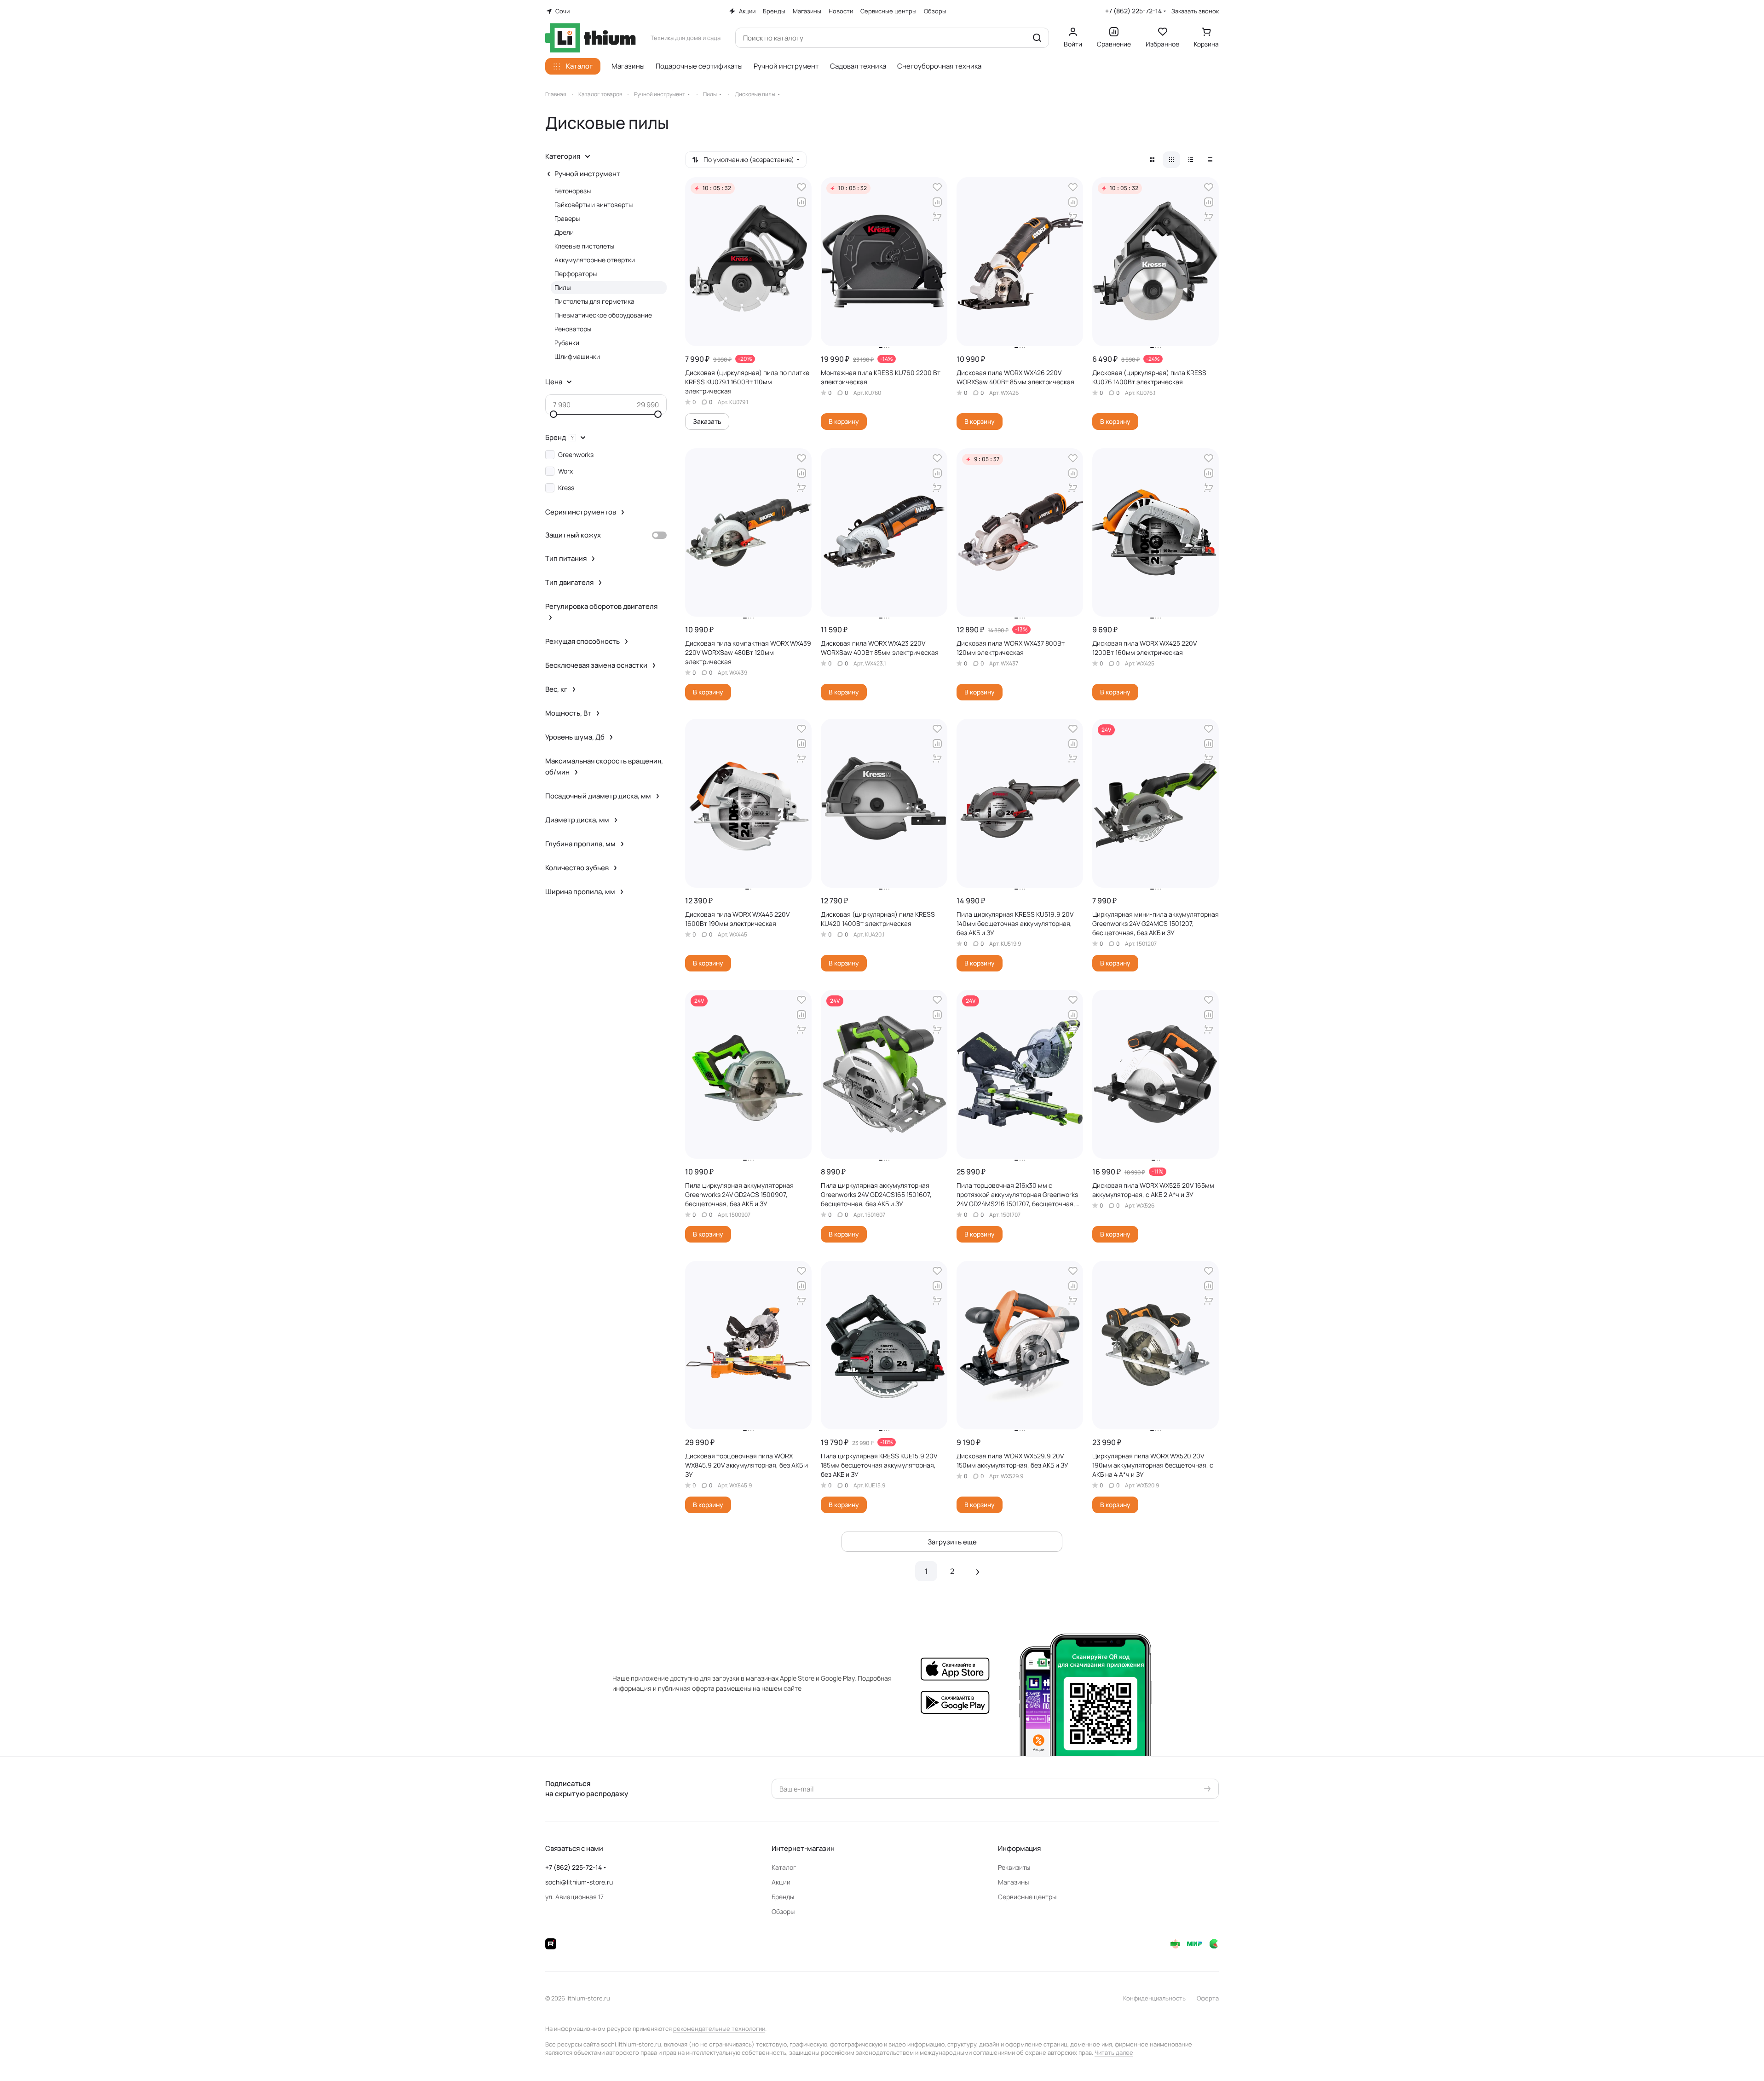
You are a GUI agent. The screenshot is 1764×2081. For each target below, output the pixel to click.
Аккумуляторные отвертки (595, 260)
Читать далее (1114, 2052)
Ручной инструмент (587, 174)
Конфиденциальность (1154, 1998)
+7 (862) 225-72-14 (1133, 11)
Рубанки (567, 343)
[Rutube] (551, 1944)
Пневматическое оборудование (603, 315)
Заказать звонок (1195, 11)
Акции (781, 1882)
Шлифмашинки (577, 356)
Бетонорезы (573, 191)
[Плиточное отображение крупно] (1152, 160)
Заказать (707, 421)
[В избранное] (801, 187)
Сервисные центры (1027, 1897)
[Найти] (1037, 38)
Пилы (563, 287)
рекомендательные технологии (719, 2029)
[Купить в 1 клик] (937, 217)
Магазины (1013, 1882)
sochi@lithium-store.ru (579, 1882)
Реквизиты (1014, 1867)
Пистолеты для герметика (594, 301)
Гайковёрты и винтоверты (594, 205)
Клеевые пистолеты (584, 246)
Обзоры (783, 1911)
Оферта (1208, 1998)
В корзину (844, 421)
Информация (1019, 1848)
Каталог (784, 1867)
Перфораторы (576, 274)
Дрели (564, 232)
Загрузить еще (952, 1542)
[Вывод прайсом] (1210, 160)
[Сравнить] (801, 202)
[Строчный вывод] (1191, 160)
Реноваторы (573, 329)
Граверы (567, 218)
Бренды (783, 1897)
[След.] (978, 1571)
